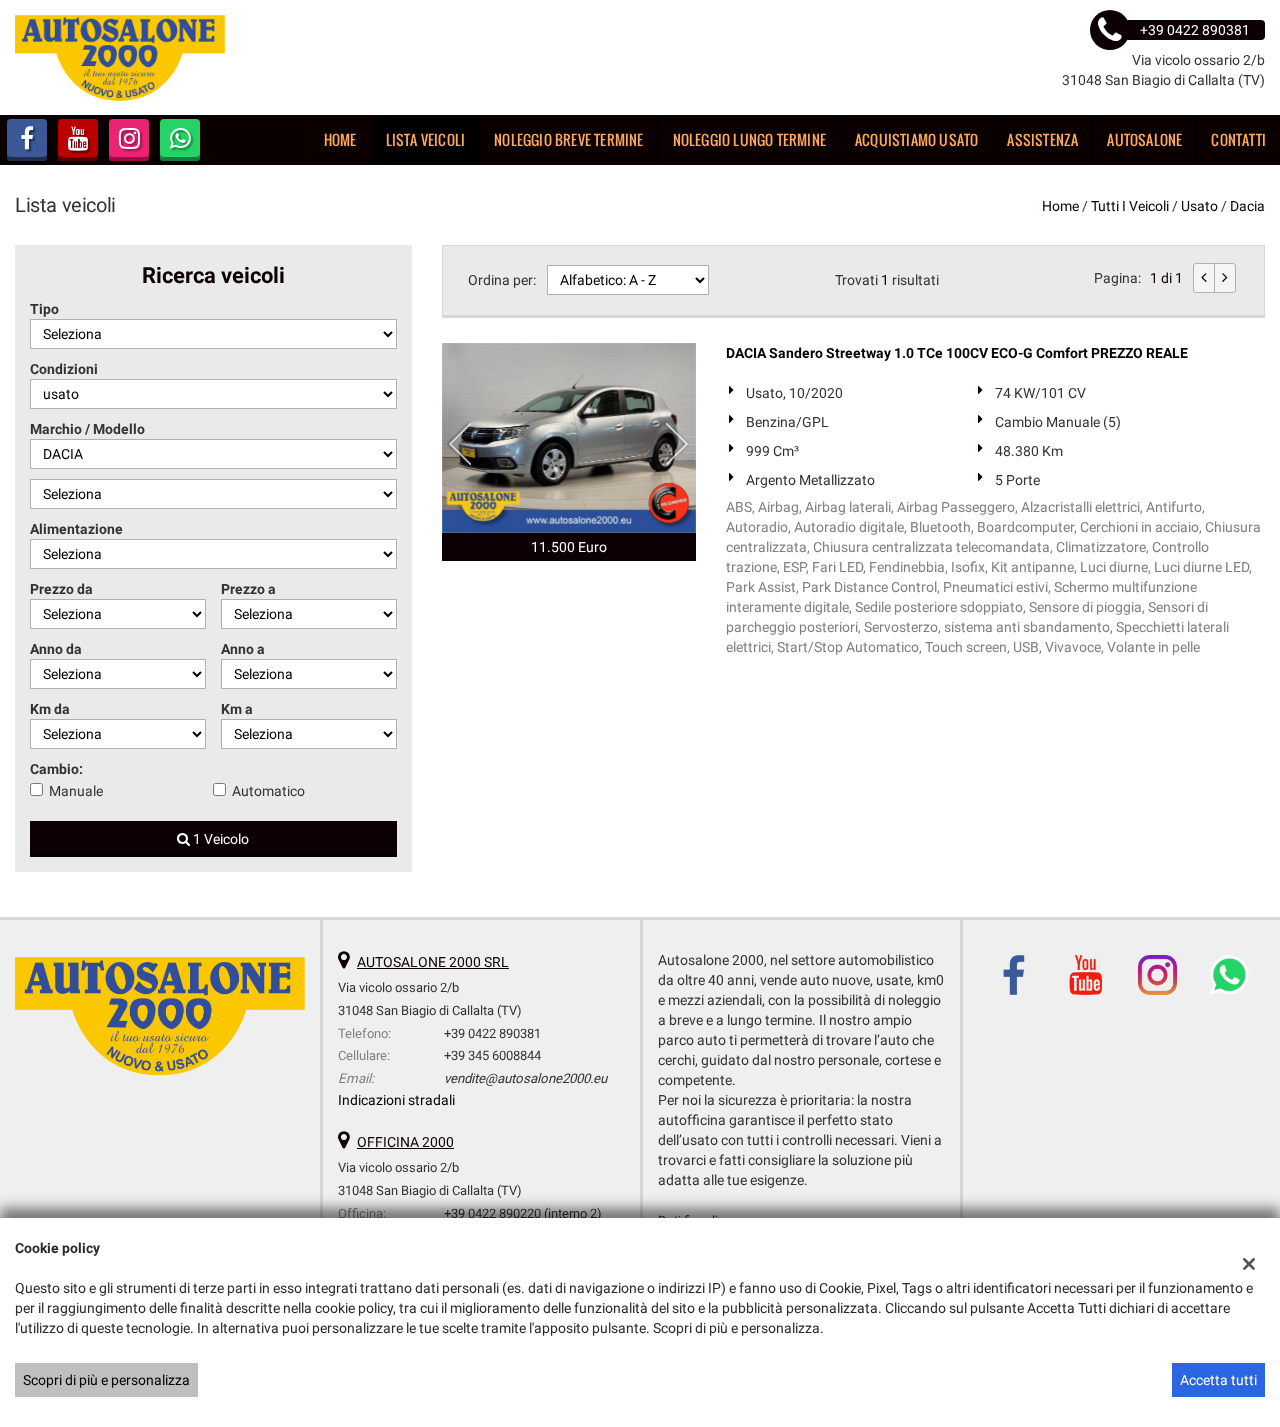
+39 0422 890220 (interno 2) (523, 1213)
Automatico (268, 791)
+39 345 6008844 (492, 1055)
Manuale (76, 791)
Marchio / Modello (87, 429)
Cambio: (56, 769)
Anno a (243, 649)
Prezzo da (61, 589)
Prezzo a (248, 589)
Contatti (1238, 139)
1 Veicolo (219, 839)
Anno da (56, 649)
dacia (1247, 206)
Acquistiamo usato (916, 139)
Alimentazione (76, 529)
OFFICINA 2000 (405, 1142)
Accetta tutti (1218, 1380)
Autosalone (1144, 139)
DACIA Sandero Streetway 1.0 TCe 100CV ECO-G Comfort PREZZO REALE (957, 353)
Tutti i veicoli (1130, 206)
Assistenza (1042, 139)
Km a (237, 709)
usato (1199, 206)
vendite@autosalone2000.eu (525, 1078)
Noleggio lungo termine (749, 139)
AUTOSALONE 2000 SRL (433, 962)
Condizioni (64, 369)
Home (340, 139)
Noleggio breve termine (568, 139)
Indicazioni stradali (396, 1100)
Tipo (44, 309)
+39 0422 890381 (492, 1033)
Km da (50, 709)
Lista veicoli (426, 139)
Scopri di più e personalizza (106, 1380)
